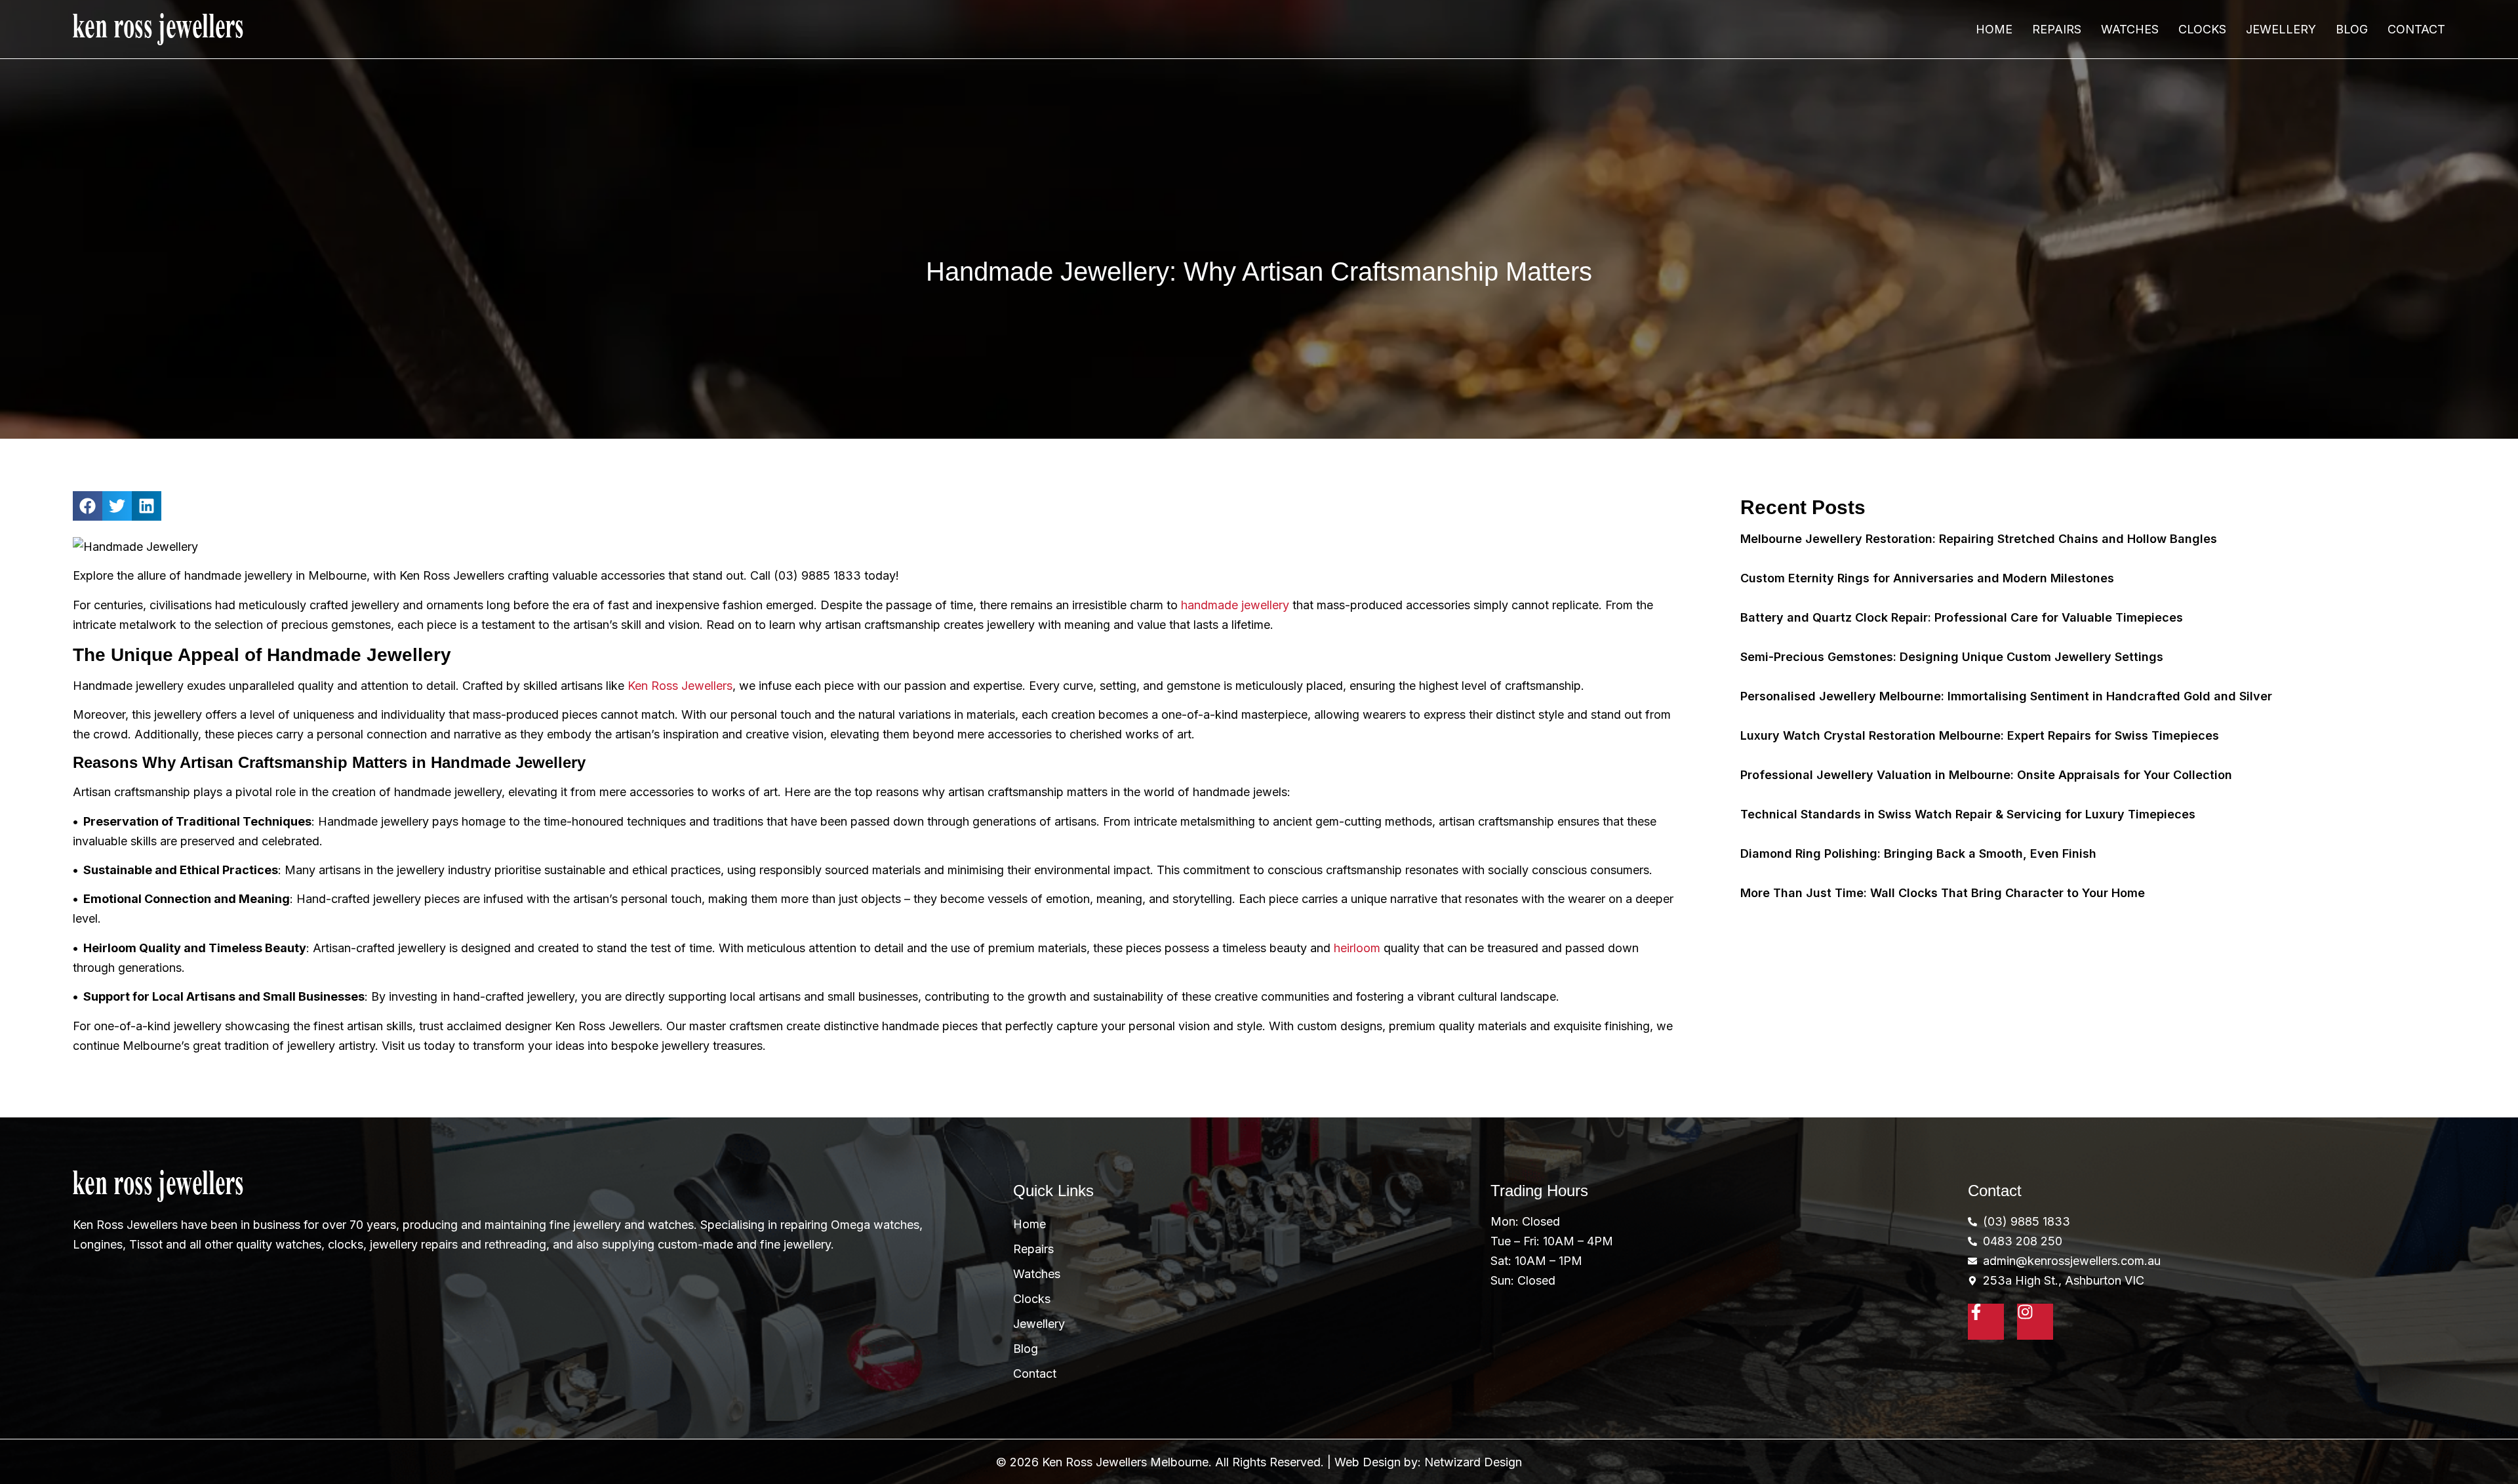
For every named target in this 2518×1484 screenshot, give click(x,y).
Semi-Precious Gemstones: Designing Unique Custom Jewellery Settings (1952, 657)
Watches (2130, 29)
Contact (2416, 29)
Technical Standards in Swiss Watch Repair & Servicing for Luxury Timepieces (1968, 814)
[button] (88, 506)
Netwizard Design (1473, 1462)
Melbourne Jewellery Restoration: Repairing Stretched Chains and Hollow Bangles (1979, 539)
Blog (2352, 29)
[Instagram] (2035, 1322)
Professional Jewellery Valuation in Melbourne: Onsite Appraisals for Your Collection (1986, 775)
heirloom (1357, 948)
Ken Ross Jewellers (680, 686)
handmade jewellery (1235, 605)
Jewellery (2281, 29)
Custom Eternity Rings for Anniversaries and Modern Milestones (1927, 578)
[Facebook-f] (1986, 1322)
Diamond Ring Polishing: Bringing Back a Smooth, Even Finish (1918, 853)
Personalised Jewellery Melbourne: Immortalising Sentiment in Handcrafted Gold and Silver (2006, 696)
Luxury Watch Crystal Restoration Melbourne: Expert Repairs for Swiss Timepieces (1980, 735)
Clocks (2202, 29)
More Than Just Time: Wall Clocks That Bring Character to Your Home (1943, 893)
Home (1994, 29)
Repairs (2057, 29)
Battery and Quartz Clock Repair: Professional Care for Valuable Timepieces (1962, 617)
